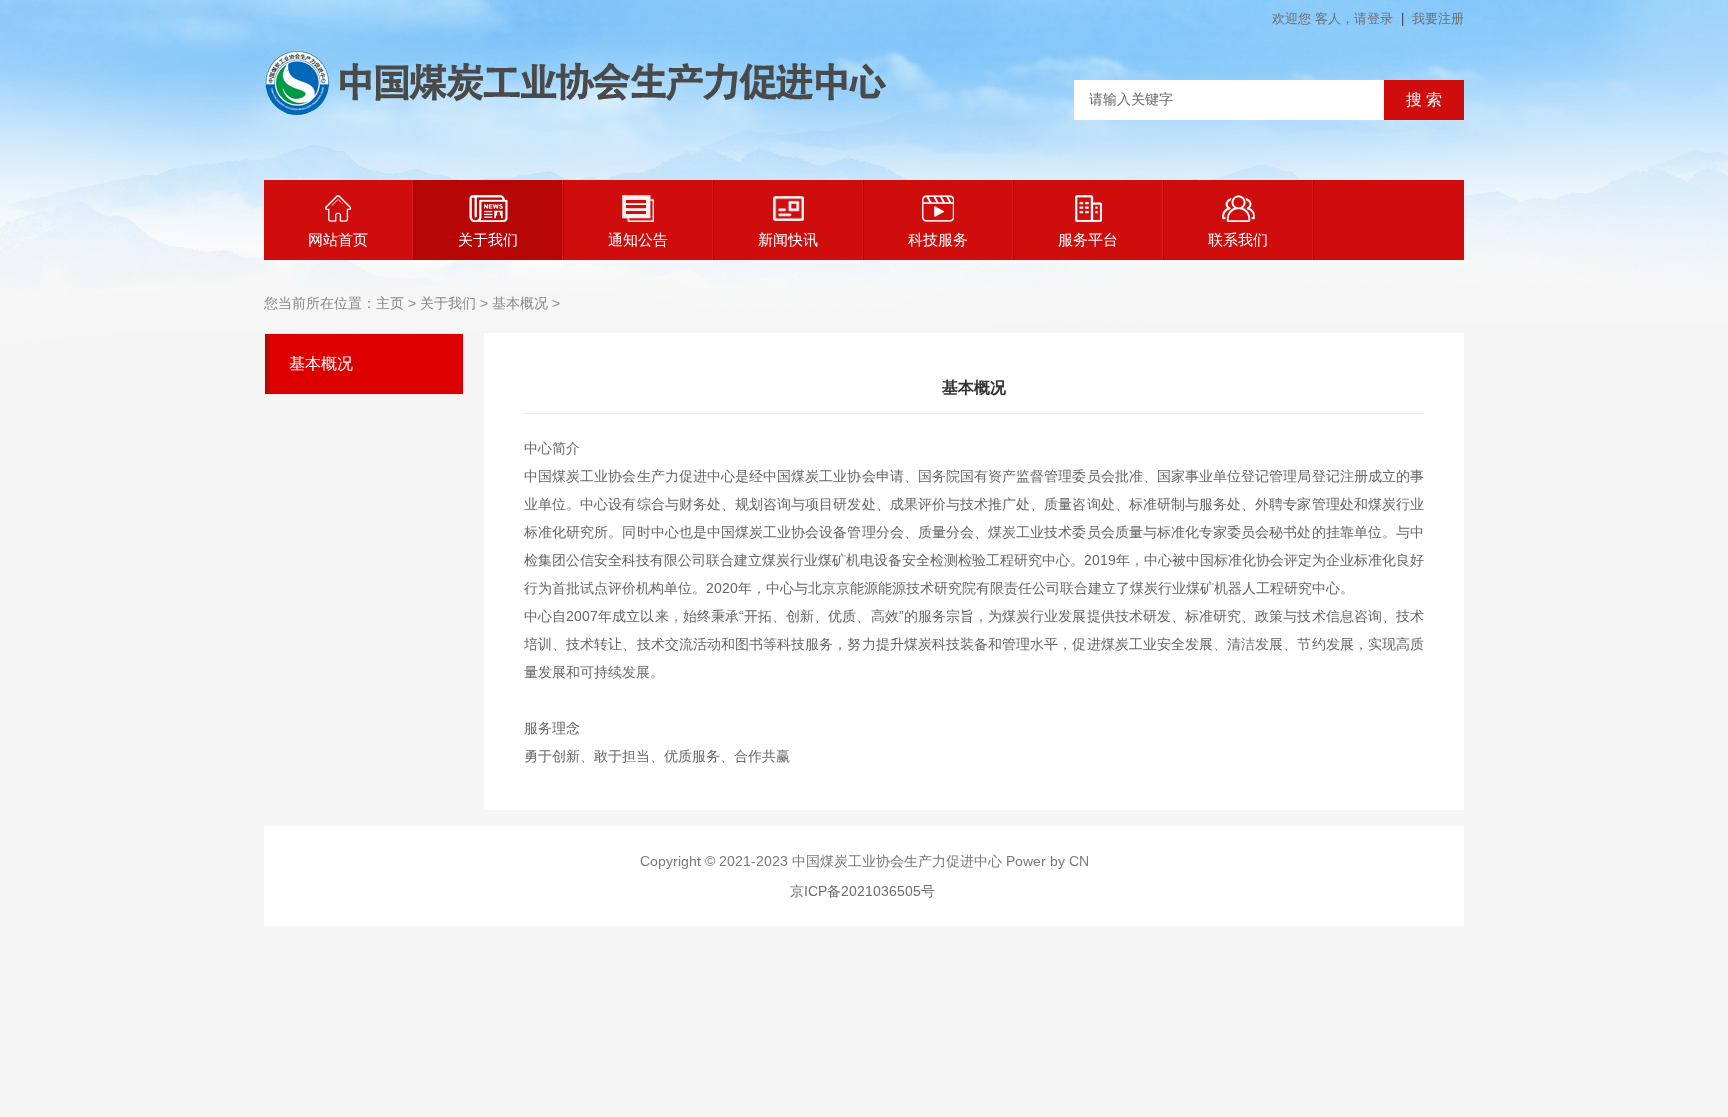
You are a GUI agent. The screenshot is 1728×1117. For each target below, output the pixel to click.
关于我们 (488, 239)
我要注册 (1438, 18)
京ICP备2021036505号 (862, 891)
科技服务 (938, 239)
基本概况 (321, 363)
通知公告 (638, 239)
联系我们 (1238, 239)
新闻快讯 (788, 239)
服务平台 (1088, 239)
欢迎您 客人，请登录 (1334, 18)
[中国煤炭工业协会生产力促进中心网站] (575, 111)
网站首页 (338, 239)
